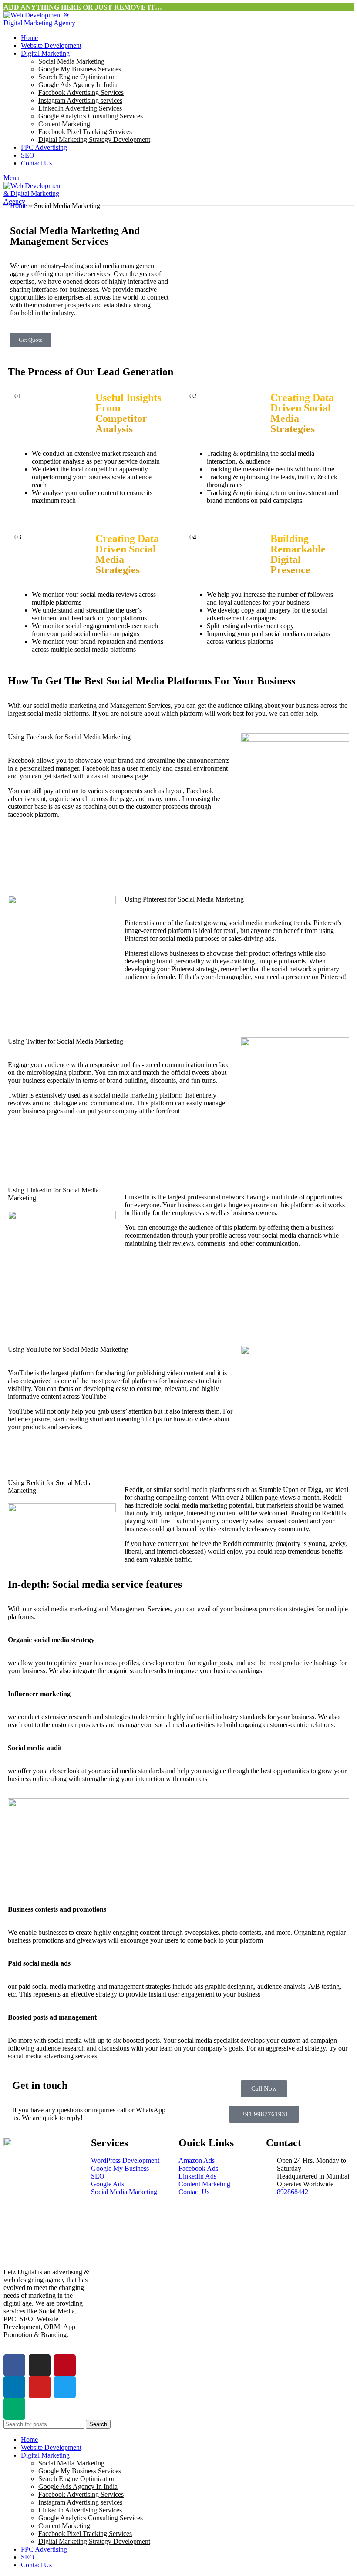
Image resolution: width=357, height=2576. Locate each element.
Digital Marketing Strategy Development (94, 140)
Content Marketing (64, 124)
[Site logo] (43, 23)
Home (19, 206)
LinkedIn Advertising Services (80, 108)
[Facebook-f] (14, 2365)
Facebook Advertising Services (81, 93)
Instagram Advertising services (80, 100)
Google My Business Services (80, 69)
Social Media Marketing (71, 61)
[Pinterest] (65, 2365)
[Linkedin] (14, 2387)
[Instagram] (40, 2365)
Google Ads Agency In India (78, 85)
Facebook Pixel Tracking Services (85, 132)
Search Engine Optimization (77, 77)
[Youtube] (40, 2387)
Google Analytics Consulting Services (91, 116)
